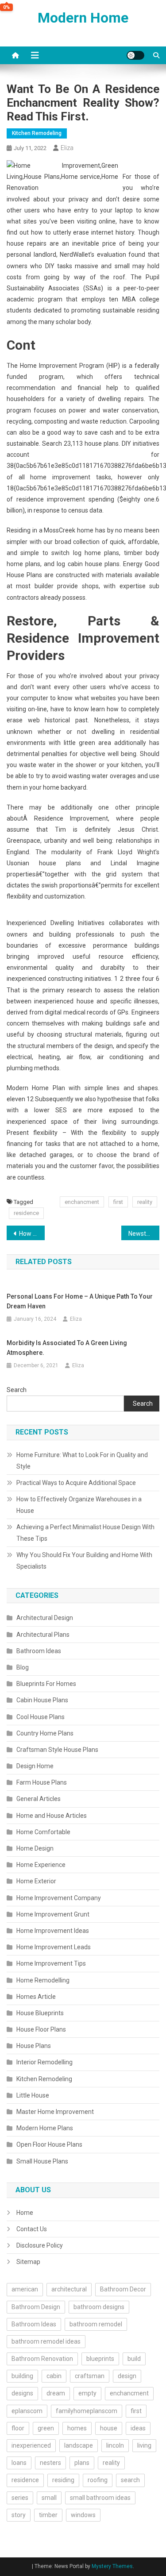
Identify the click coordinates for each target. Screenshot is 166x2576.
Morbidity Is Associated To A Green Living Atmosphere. (67, 1348)
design (127, 2376)
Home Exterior (36, 1881)
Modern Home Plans (45, 2128)
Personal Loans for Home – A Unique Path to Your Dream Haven (80, 1301)
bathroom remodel (96, 2324)
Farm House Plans (42, 1782)
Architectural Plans (43, 1635)
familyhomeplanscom (87, 2411)
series (20, 2498)
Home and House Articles (52, 1816)
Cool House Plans (41, 1717)
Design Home (35, 1766)
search (130, 2480)
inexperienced (31, 2445)
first (118, 1202)
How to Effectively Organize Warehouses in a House (79, 1505)
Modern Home (83, 18)
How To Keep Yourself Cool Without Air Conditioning (32, 1234)
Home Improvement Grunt (53, 1914)
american (25, 2289)
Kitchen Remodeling (37, 133)
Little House (33, 2095)
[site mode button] (135, 55)
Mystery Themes (112, 2566)
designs (22, 2393)
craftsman (90, 2376)
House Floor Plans (41, 2029)
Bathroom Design (36, 2307)
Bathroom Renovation (42, 2359)
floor (18, 2428)
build (134, 2359)
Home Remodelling (43, 1980)
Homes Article (36, 1997)
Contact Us (32, 2229)
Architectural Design (45, 1618)
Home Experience (41, 1865)
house (109, 2428)
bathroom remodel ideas (46, 2341)
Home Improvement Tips (51, 1963)
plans (82, 2463)
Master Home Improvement (55, 2112)
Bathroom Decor (123, 2289)
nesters (50, 2463)
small (49, 2498)
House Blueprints (40, 2013)
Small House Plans (42, 2161)
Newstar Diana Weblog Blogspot (144, 1234)
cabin (54, 2376)
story (19, 2515)
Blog (23, 1667)
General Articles (39, 1799)
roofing (98, 2480)
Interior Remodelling (44, 2062)
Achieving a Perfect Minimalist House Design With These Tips (85, 1533)
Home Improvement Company (59, 1898)
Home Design (35, 1848)
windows (83, 2515)
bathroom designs (99, 2307)
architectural (69, 2289)
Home (25, 2213)
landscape (79, 2445)
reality (145, 1202)
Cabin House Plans (42, 1700)
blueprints (100, 2359)
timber (48, 2515)
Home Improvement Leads (54, 1947)
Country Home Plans (45, 1733)
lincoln (115, 2445)
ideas (138, 2428)
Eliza (67, 148)
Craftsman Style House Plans (57, 1750)
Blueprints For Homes (46, 1684)
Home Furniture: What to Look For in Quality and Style (82, 1461)
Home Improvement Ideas (53, 1931)
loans (19, 2463)
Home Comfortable (43, 1832)
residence (26, 1213)
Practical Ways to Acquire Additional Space (76, 1483)
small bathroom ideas (100, 2498)
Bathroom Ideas (39, 1651)
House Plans (34, 2046)
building (22, 2376)
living (144, 2445)
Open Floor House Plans (49, 2144)
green (46, 2428)
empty (87, 2393)
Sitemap (28, 2262)
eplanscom (27, 2411)
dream (56, 2393)
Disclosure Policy (40, 2245)
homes (77, 2428)
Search (17, 1390)
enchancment (82, 1202)
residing (63, 2480)
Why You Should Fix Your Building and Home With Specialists (84, 1561)
